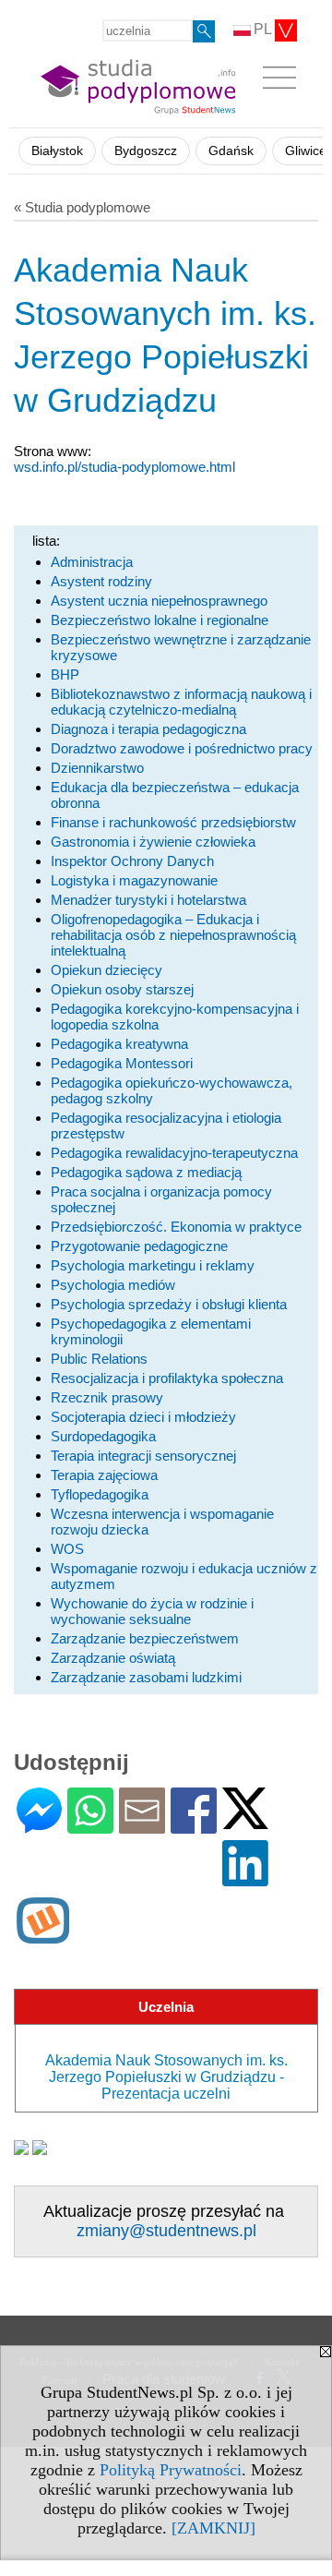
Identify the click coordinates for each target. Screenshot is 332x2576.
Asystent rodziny (101, 581)
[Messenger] (39, 1826)
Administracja (92, 562)
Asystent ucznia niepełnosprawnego (159, 601)
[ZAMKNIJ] (213, 2528)
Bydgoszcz (146, 151)
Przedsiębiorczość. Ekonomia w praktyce (176, 1227)
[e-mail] (142, 1826)
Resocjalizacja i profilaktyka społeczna (167, 1378)
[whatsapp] (90, 1826)
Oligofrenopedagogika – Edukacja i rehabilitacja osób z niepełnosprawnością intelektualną (173, 935)
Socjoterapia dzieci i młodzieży (143, 1417)
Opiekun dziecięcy (107, 970)
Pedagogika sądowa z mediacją (146, 1172)
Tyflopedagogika (100, 1494)
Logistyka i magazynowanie (134, 880)
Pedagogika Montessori (122, 1063)
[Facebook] (194, 1826)
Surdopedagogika (103, 1436)
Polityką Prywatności (171, 2470)
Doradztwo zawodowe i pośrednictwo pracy (182, 748)
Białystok (57, 151)
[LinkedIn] (245, 1878)
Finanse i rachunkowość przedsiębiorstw (173, 822)
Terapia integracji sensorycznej (143, 1456)
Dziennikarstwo (97, 768)
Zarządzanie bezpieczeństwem (145, 1638)
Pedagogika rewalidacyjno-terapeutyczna (174, 1153)
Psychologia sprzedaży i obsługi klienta (169, 1304)
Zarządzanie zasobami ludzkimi (146, 1677)
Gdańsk (231, 151)
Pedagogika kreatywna (119, 1044)
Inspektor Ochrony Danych (132, 861)
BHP (65, 674)
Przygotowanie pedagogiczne (139, 1246)
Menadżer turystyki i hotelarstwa (148, 900)
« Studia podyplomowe (82, 207)
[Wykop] (43, 1936)
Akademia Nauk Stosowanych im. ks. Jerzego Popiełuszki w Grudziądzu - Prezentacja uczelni (166, 2077)
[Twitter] (245, 1821)
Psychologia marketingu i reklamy (153, 1265)
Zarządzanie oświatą (113, 1658)
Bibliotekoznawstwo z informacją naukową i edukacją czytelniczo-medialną (181, 702)
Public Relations (99, 1359)
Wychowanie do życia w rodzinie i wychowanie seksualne (152, 1611)
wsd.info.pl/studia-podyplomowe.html (125, 467)
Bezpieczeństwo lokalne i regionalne (160, 620)
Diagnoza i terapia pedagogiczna (148, 729)
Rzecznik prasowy (107, 1397)
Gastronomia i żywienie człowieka (153, 842)
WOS (67, 1549)
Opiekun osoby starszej (122, 989)
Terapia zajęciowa (104, 1475)
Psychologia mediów (113, 1285)
